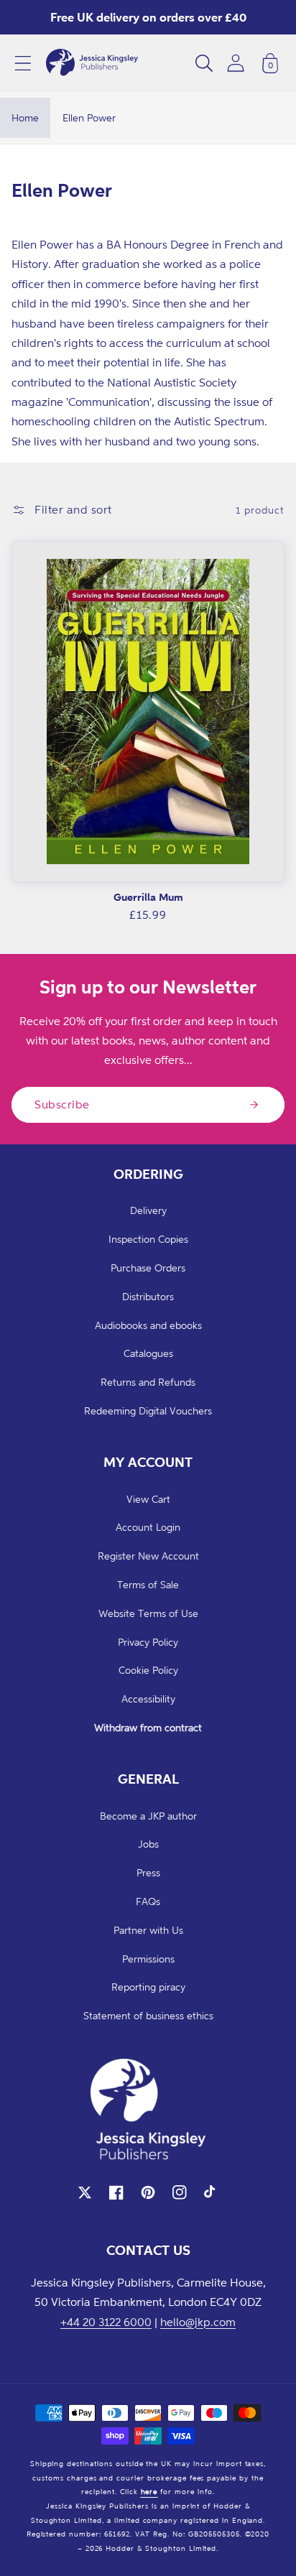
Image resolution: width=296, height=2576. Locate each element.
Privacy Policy (148, 1642)
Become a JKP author (148, 1816)
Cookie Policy (148, 1670)
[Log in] (236, 63)
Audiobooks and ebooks (148, 1325)
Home (25, 117)
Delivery (148, 1210)
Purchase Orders (148, 1268)
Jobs (148, 1844)
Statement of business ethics (148, 2015)
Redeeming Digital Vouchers (148, 1410)
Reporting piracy (148, 1987)
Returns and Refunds (148, 1382)
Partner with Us (148, 1930)
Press (148, 1872)
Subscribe (62, 1104)
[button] (23, 63)
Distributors (148, 1296)
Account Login (148, 1527)
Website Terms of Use (148, 1613)
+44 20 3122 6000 (106, 2322)
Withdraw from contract (148, 1727)
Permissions (148, 1959)
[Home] (92, 63)
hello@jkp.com (198, 2322)
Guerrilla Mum (148, 897)
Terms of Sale (148, 1584)
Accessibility (148, 1699)
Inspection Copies (148, 1239)
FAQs (148, 1901)
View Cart (148, 1499)
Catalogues (148, 1353)
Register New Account (148, 1556)
